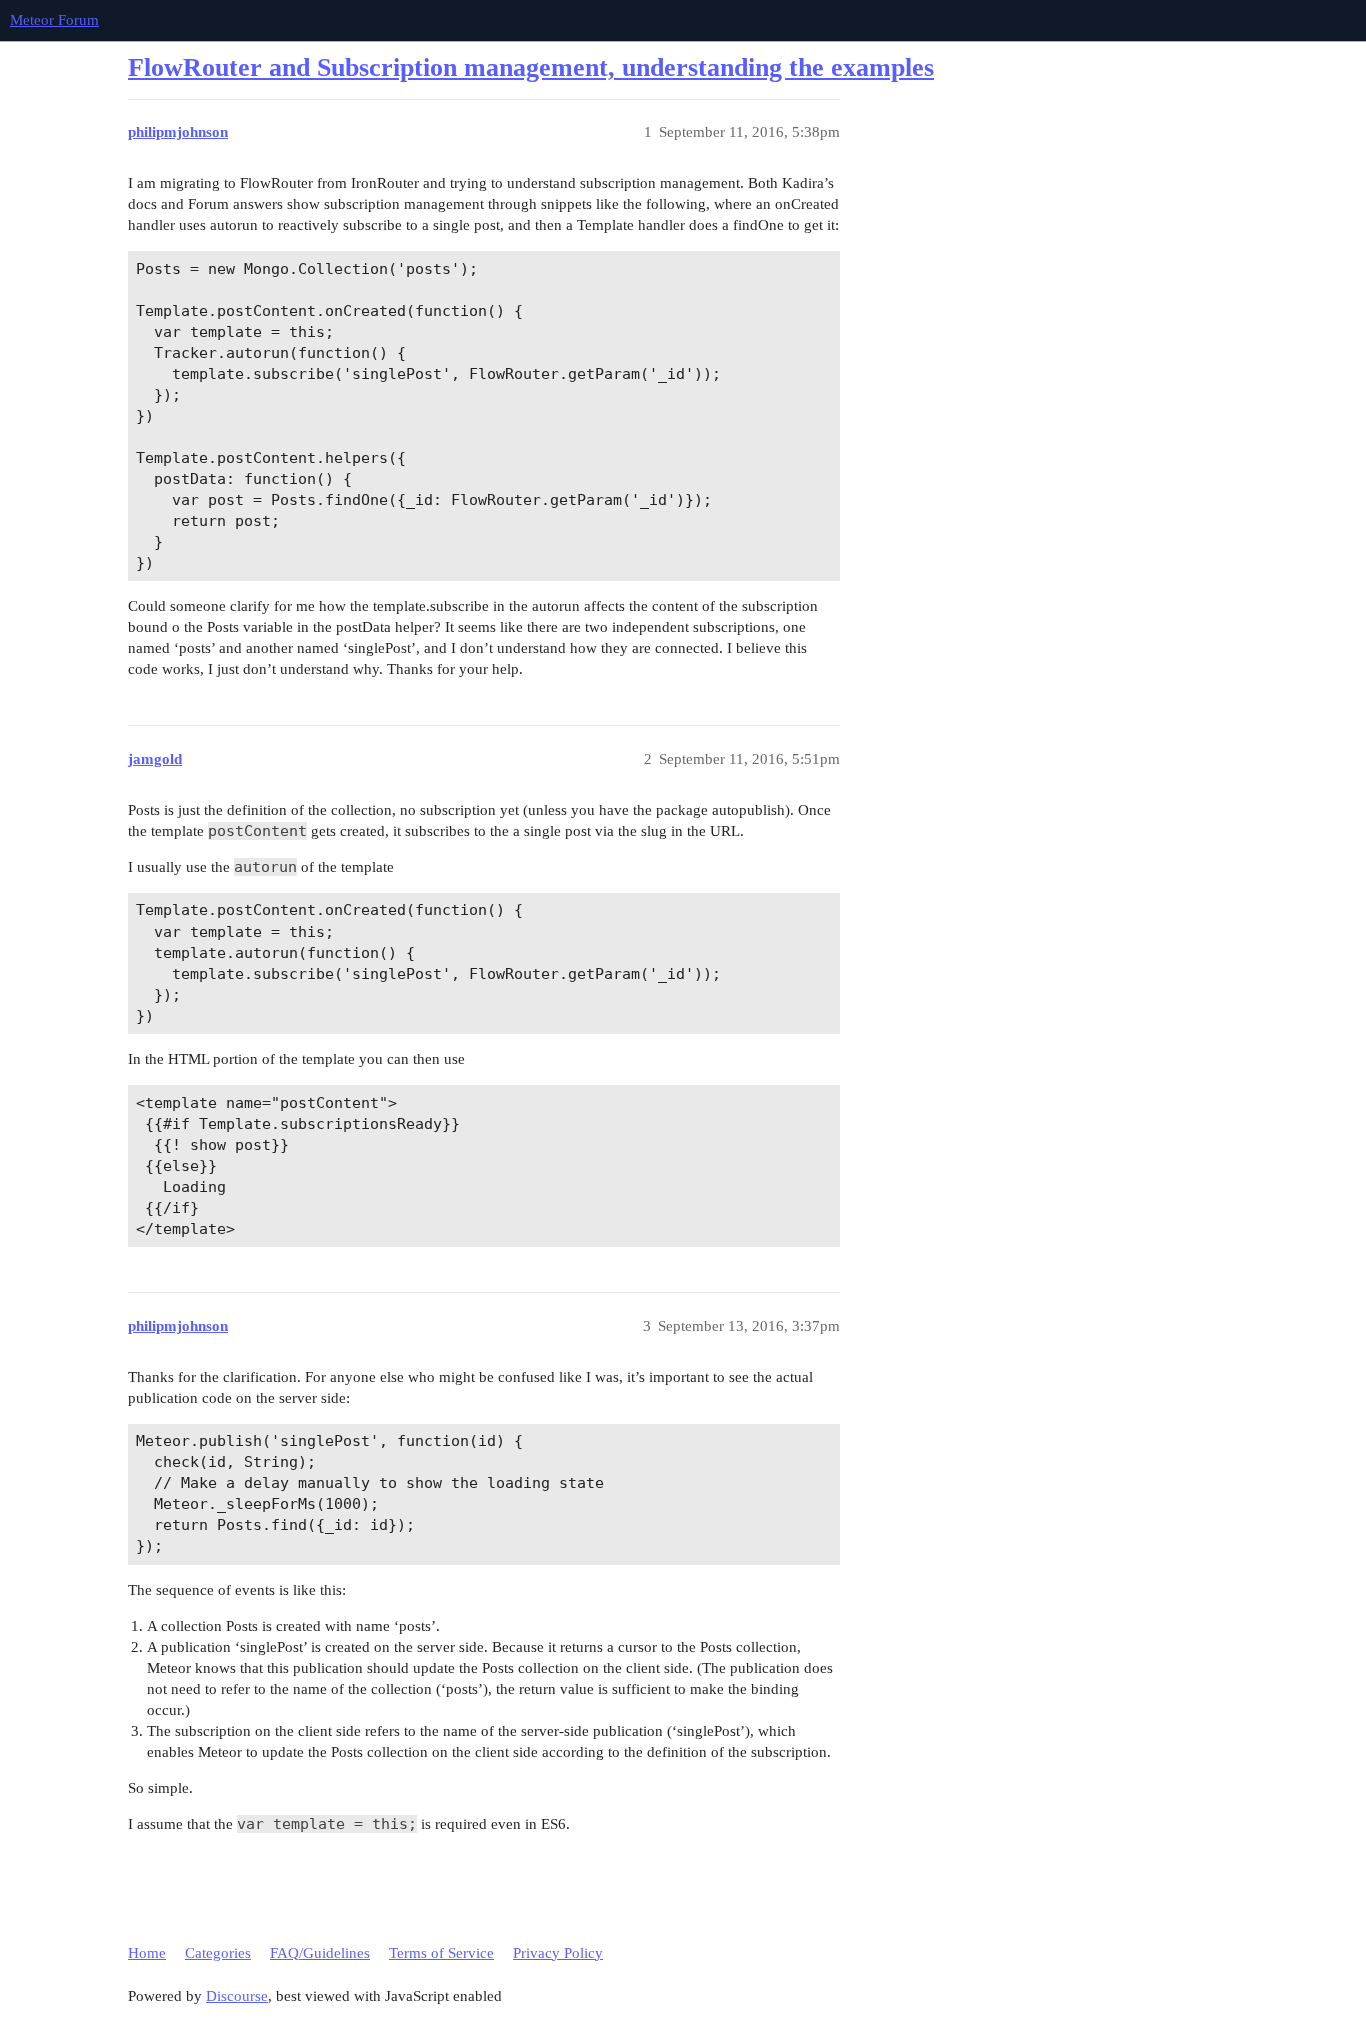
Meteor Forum (54, 20)
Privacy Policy (558, 1953)
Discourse (237, 1996)
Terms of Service (441, 1953)
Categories (218, 1953)
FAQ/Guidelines (320, 1953)
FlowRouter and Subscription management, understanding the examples (531, 67)
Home (147, 1953)
